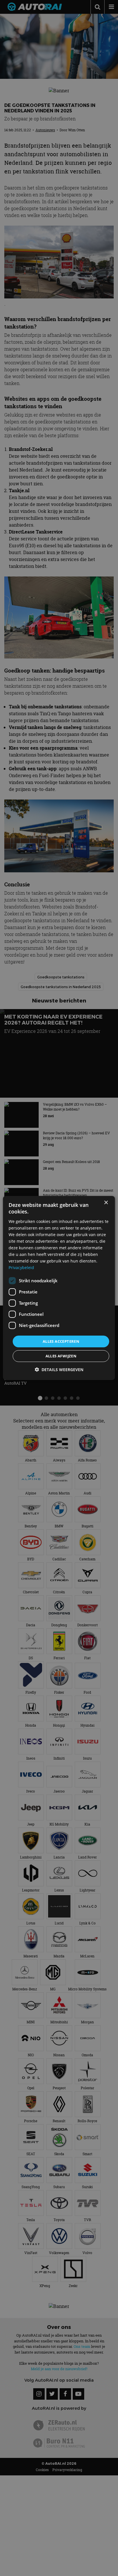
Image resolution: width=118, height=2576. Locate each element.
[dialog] (59, 1288)
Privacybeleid (21, 1268)
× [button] (106, 1203)
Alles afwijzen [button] (61, 1356)
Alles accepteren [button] (61, 1341)
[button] (59, 1370)
